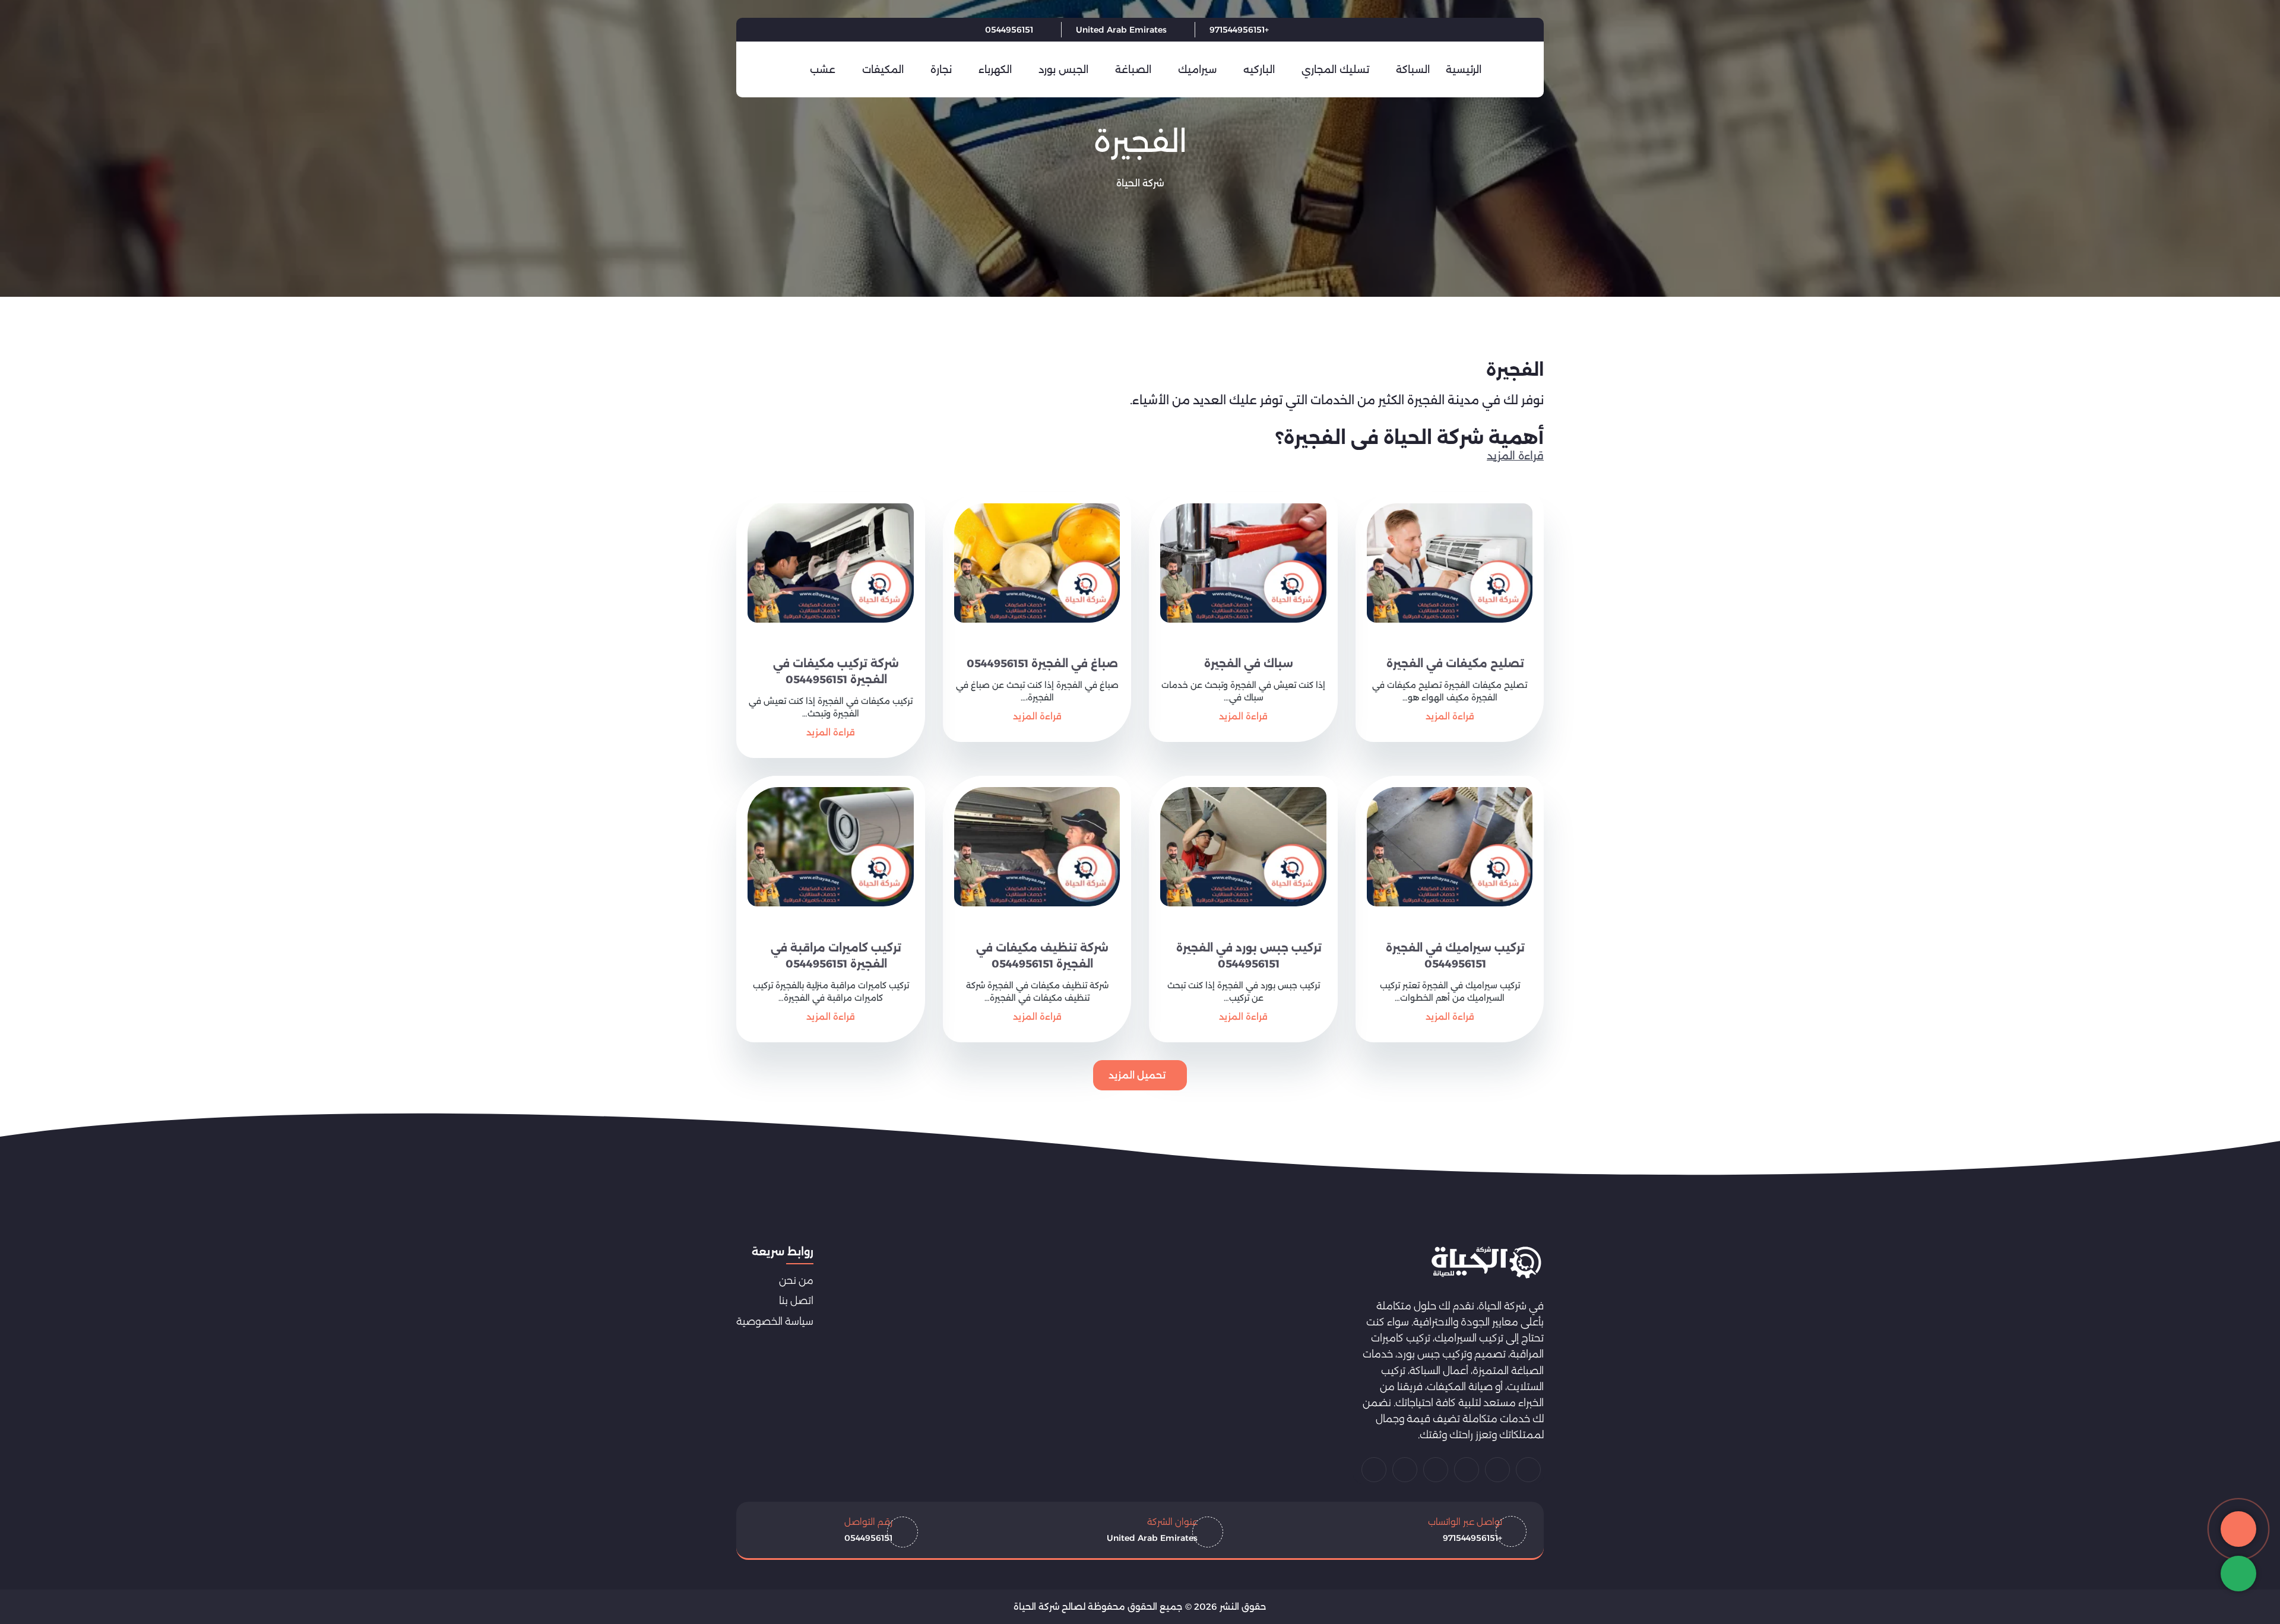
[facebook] (848, 30)
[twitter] (818, 30)
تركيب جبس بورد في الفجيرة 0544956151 (1249, 956)
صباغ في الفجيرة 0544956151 (1042, 664)
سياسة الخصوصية (775, 1321)
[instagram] (1405, 1470)
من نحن (796, 1280)
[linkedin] (759, 30)
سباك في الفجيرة (1249, 664)
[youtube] (788, 30)
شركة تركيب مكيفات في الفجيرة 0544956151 (836, 672)
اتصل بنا (796, 1301)
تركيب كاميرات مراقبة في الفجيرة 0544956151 (836, 956)
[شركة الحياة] (1486, 1263)
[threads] (1374, 1470)
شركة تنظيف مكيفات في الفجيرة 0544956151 (1042, 956)
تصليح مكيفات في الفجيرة (1455, 664)
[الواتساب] (2238, 1574)
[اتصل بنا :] (2238, 1529)
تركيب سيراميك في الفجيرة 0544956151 (1455, 956)
